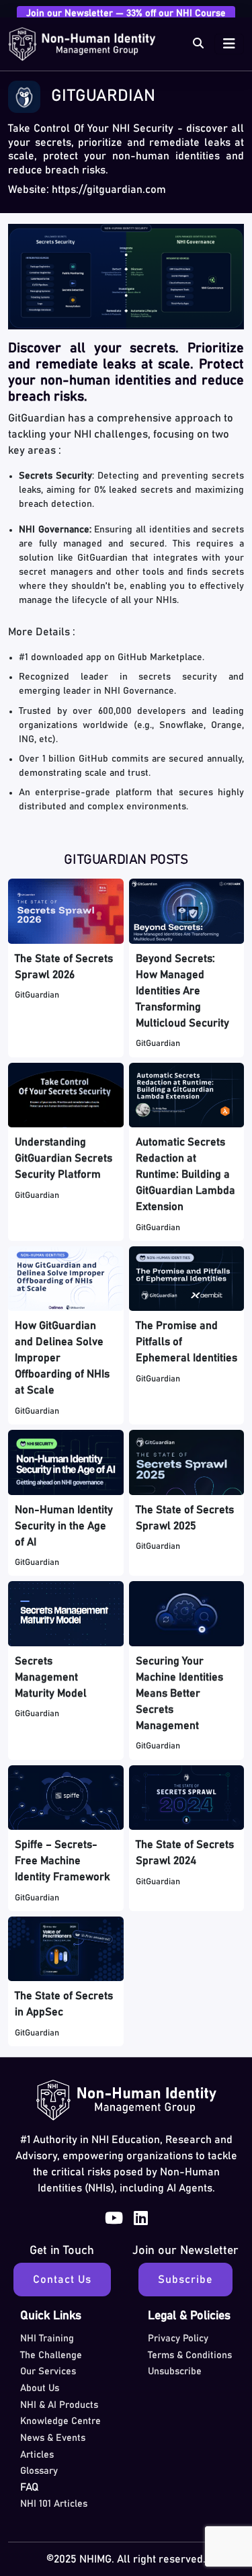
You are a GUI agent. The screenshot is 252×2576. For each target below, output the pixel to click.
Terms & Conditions (190, 2356)
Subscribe (185, 2280)
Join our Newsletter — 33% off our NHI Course (126, 13)
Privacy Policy (178, 2339)
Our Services (48, 2372)
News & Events (53, 2438)
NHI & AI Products (59, 2405)
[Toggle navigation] (229, 44)
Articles (37, 2455)
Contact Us (62, 2280)
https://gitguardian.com (109, 190)
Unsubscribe (175, 2372)
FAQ (30, 2487)
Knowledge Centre (60, 2421)
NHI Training (47, 2339)
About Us (40, 2388)
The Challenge (51, 2356)
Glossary (39, 2471)
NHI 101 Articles (54, 2504)
